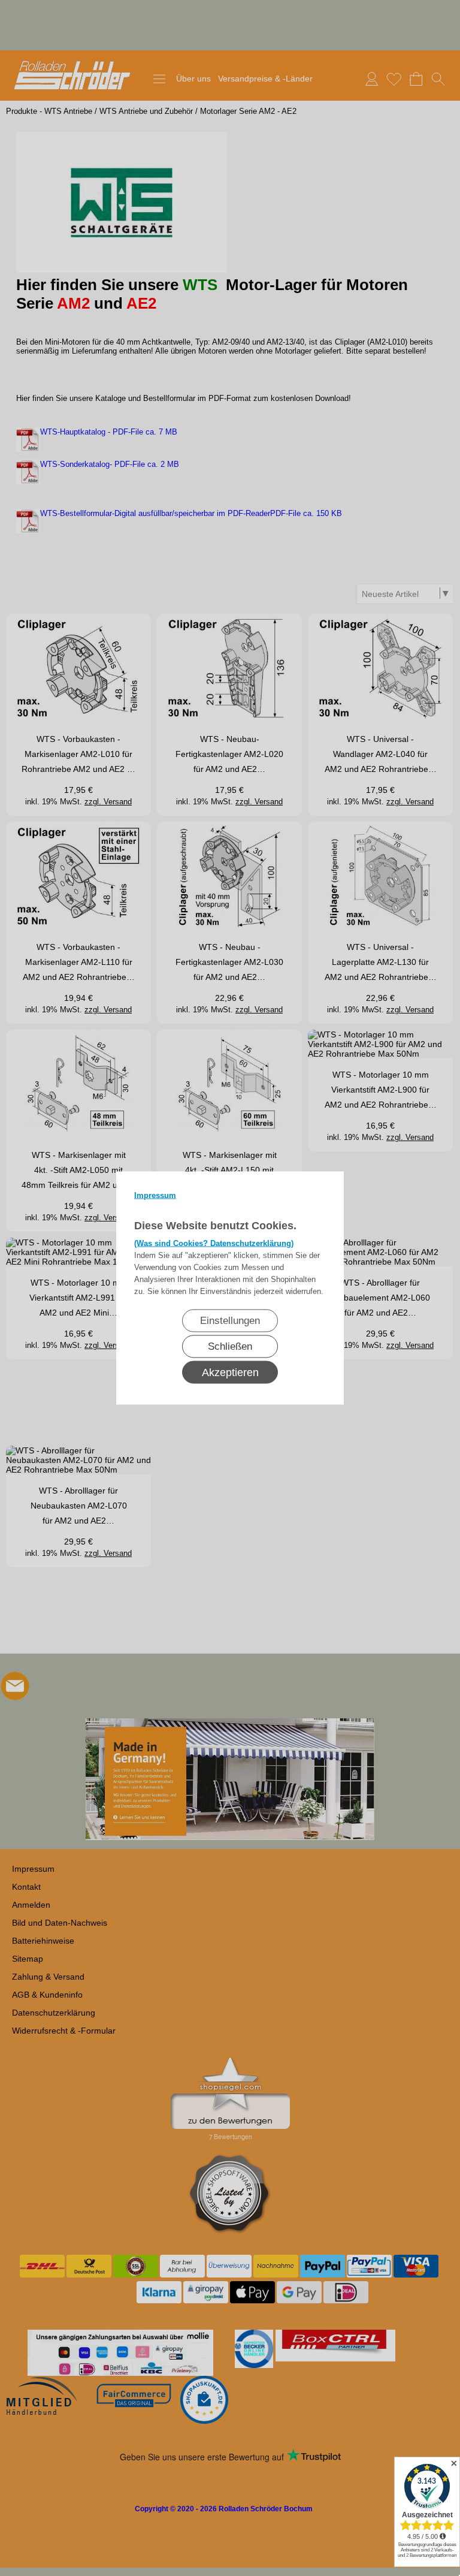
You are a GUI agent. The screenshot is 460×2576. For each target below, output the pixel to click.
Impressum (155, 1195)
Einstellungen (230, 1321)
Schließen (230, 1346)
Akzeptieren (230, 1373)
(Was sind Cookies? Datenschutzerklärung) (214, 1243)
